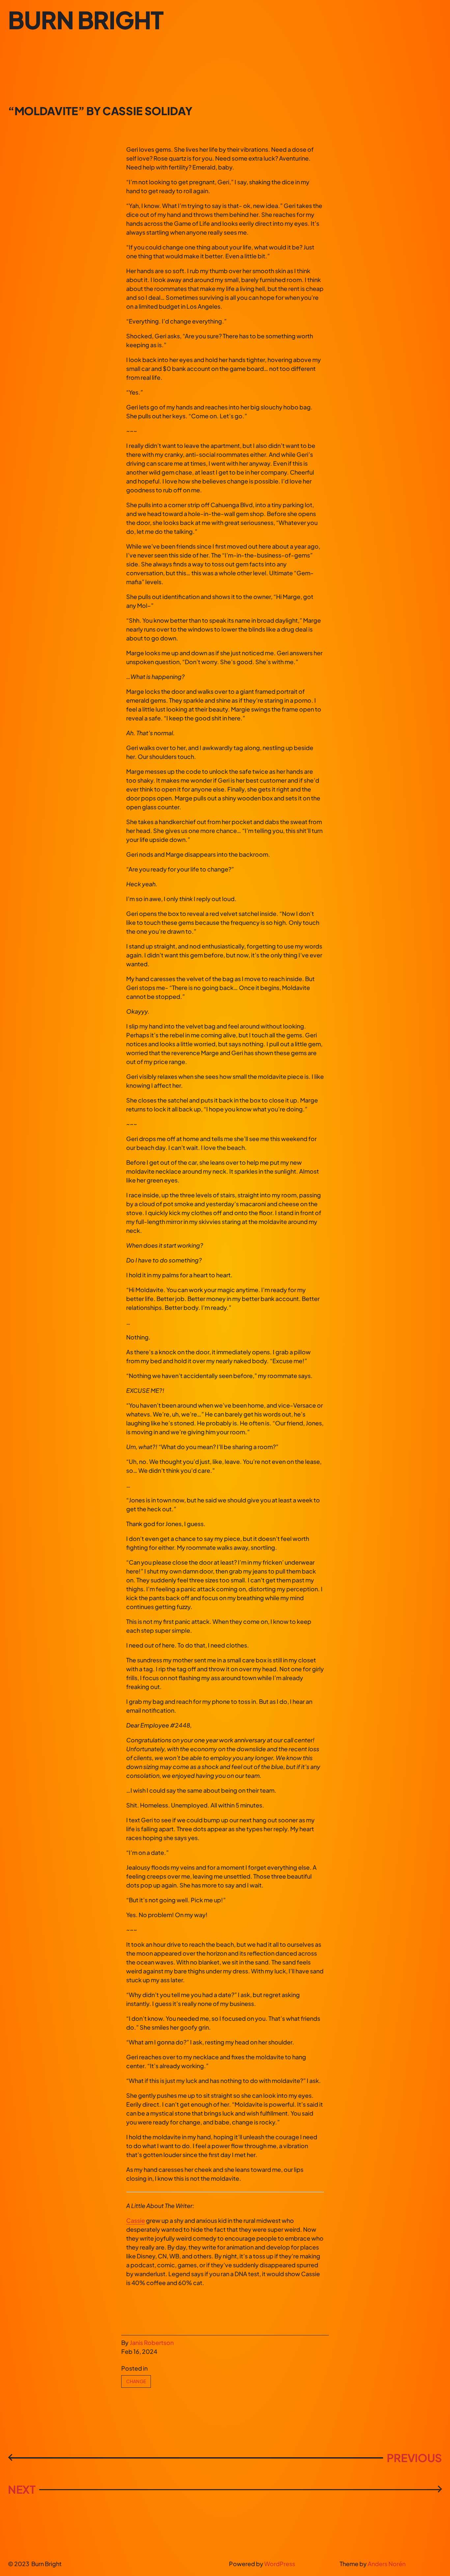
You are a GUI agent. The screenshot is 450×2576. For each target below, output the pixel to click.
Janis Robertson (152, 2342)
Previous (414, 2458)
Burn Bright (86, 20)
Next (22, 2489)
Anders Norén (387, 2564)
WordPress (280, 2564)
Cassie (136, 2220)
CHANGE (136, 2381)
